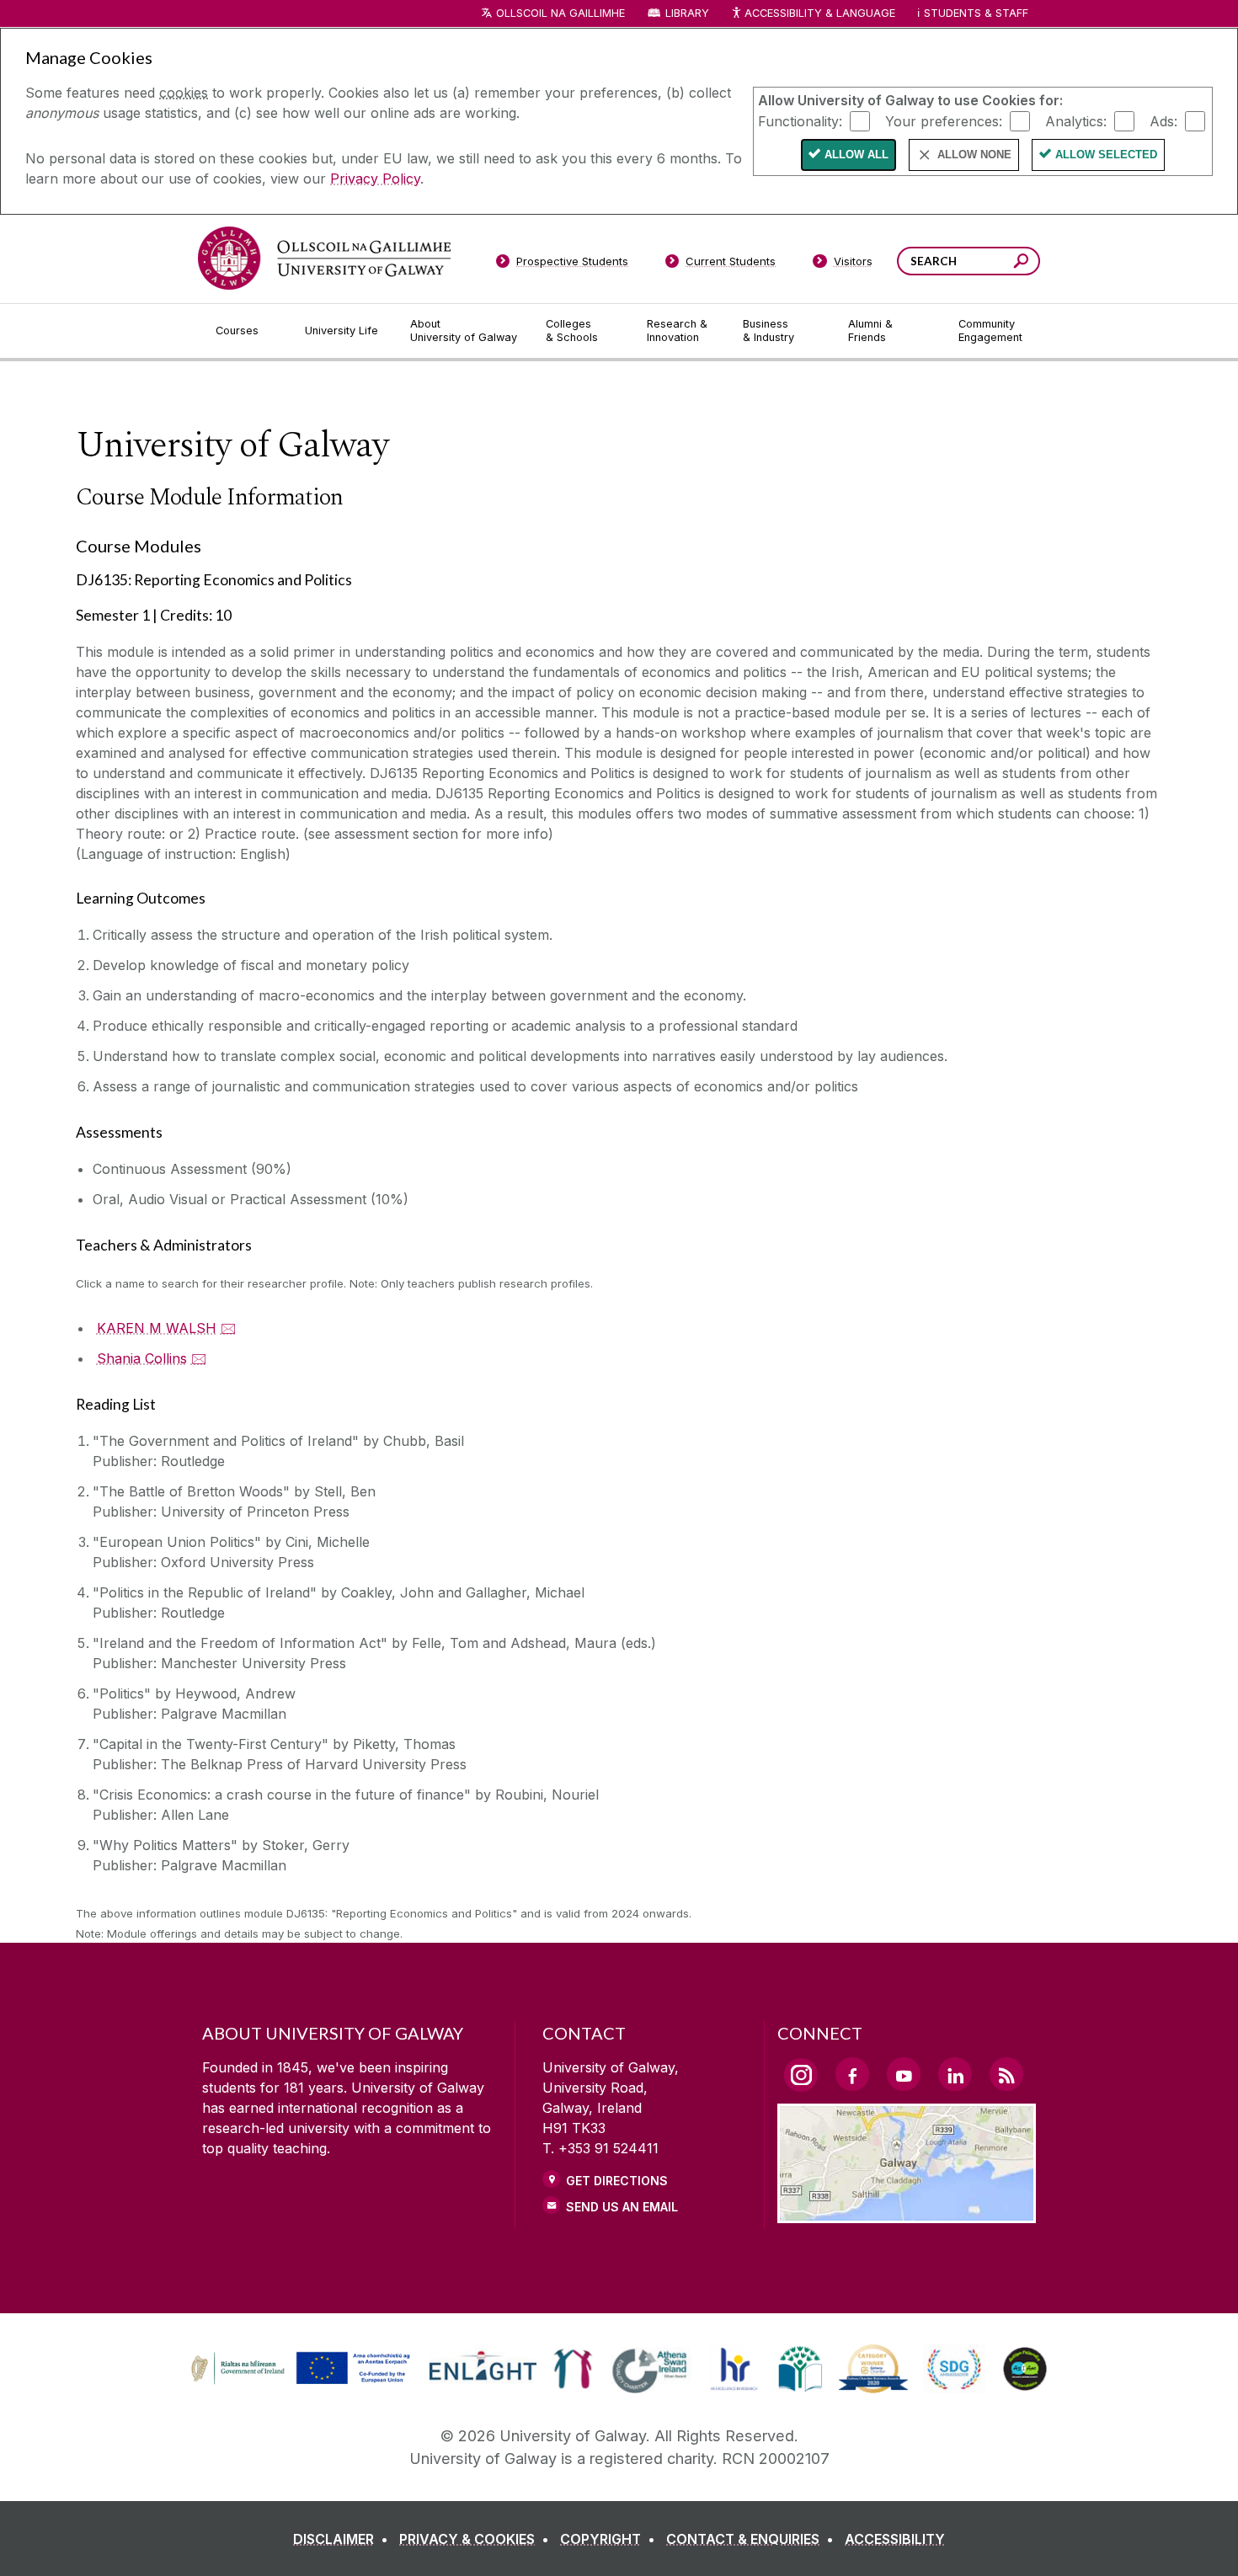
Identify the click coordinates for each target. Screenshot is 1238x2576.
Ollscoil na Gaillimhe (560, 13)
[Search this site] (1021, 263)
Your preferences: (944, 120)
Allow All (856, 155)
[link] (298, 2369)
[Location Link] (907, 2213)
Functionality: (800, 120)
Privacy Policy (375, 179)
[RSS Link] (1006, 2074)
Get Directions (617, 2181)
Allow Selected (1106, 155)
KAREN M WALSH (157, 1328)
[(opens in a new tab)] (302, 2382)
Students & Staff (976, 13)
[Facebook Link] (852, 2074)
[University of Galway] (324, 258)
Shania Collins (142, 1358)
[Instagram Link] (801, 2075)
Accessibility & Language (819, 13)
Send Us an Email (622, 2207)
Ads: (1163, 120)
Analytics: (1076, 120)
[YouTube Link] (904, 2074)
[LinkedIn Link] (955, 2074)
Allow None (974, 155)
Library (687, 13)
